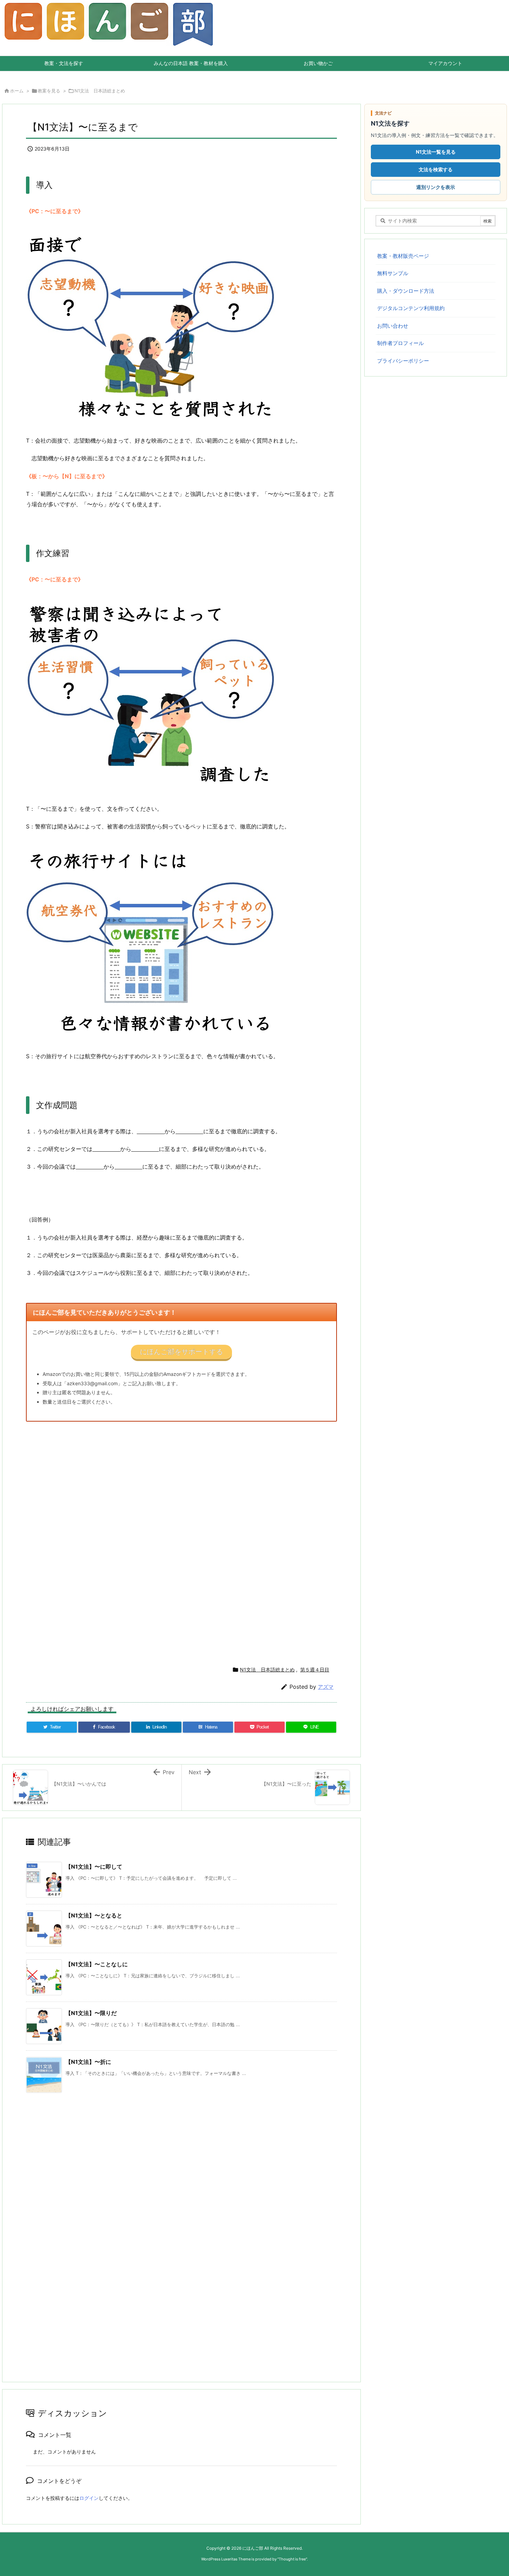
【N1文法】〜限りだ (91, 2013)
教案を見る (49, 91)
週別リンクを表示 (436, 187)
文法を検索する (436, 169)
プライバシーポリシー (403, 361)
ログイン (89, 2498)
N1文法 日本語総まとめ (100, 91)
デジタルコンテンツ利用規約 (411, 308)
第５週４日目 (315, 1670)
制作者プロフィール (400, 343)
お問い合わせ (393, 326)
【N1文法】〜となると (94, 1915)
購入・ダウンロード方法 (406, 291)
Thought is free (292, 2559)
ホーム (17, 91)
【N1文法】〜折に (88, 2062)
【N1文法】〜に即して (94, 1867)
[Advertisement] (234, 1541)
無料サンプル (393, 273)
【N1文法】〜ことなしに (97, 1964)
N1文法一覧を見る (436, 152)
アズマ (326, 1687)
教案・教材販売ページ (403, 256)
